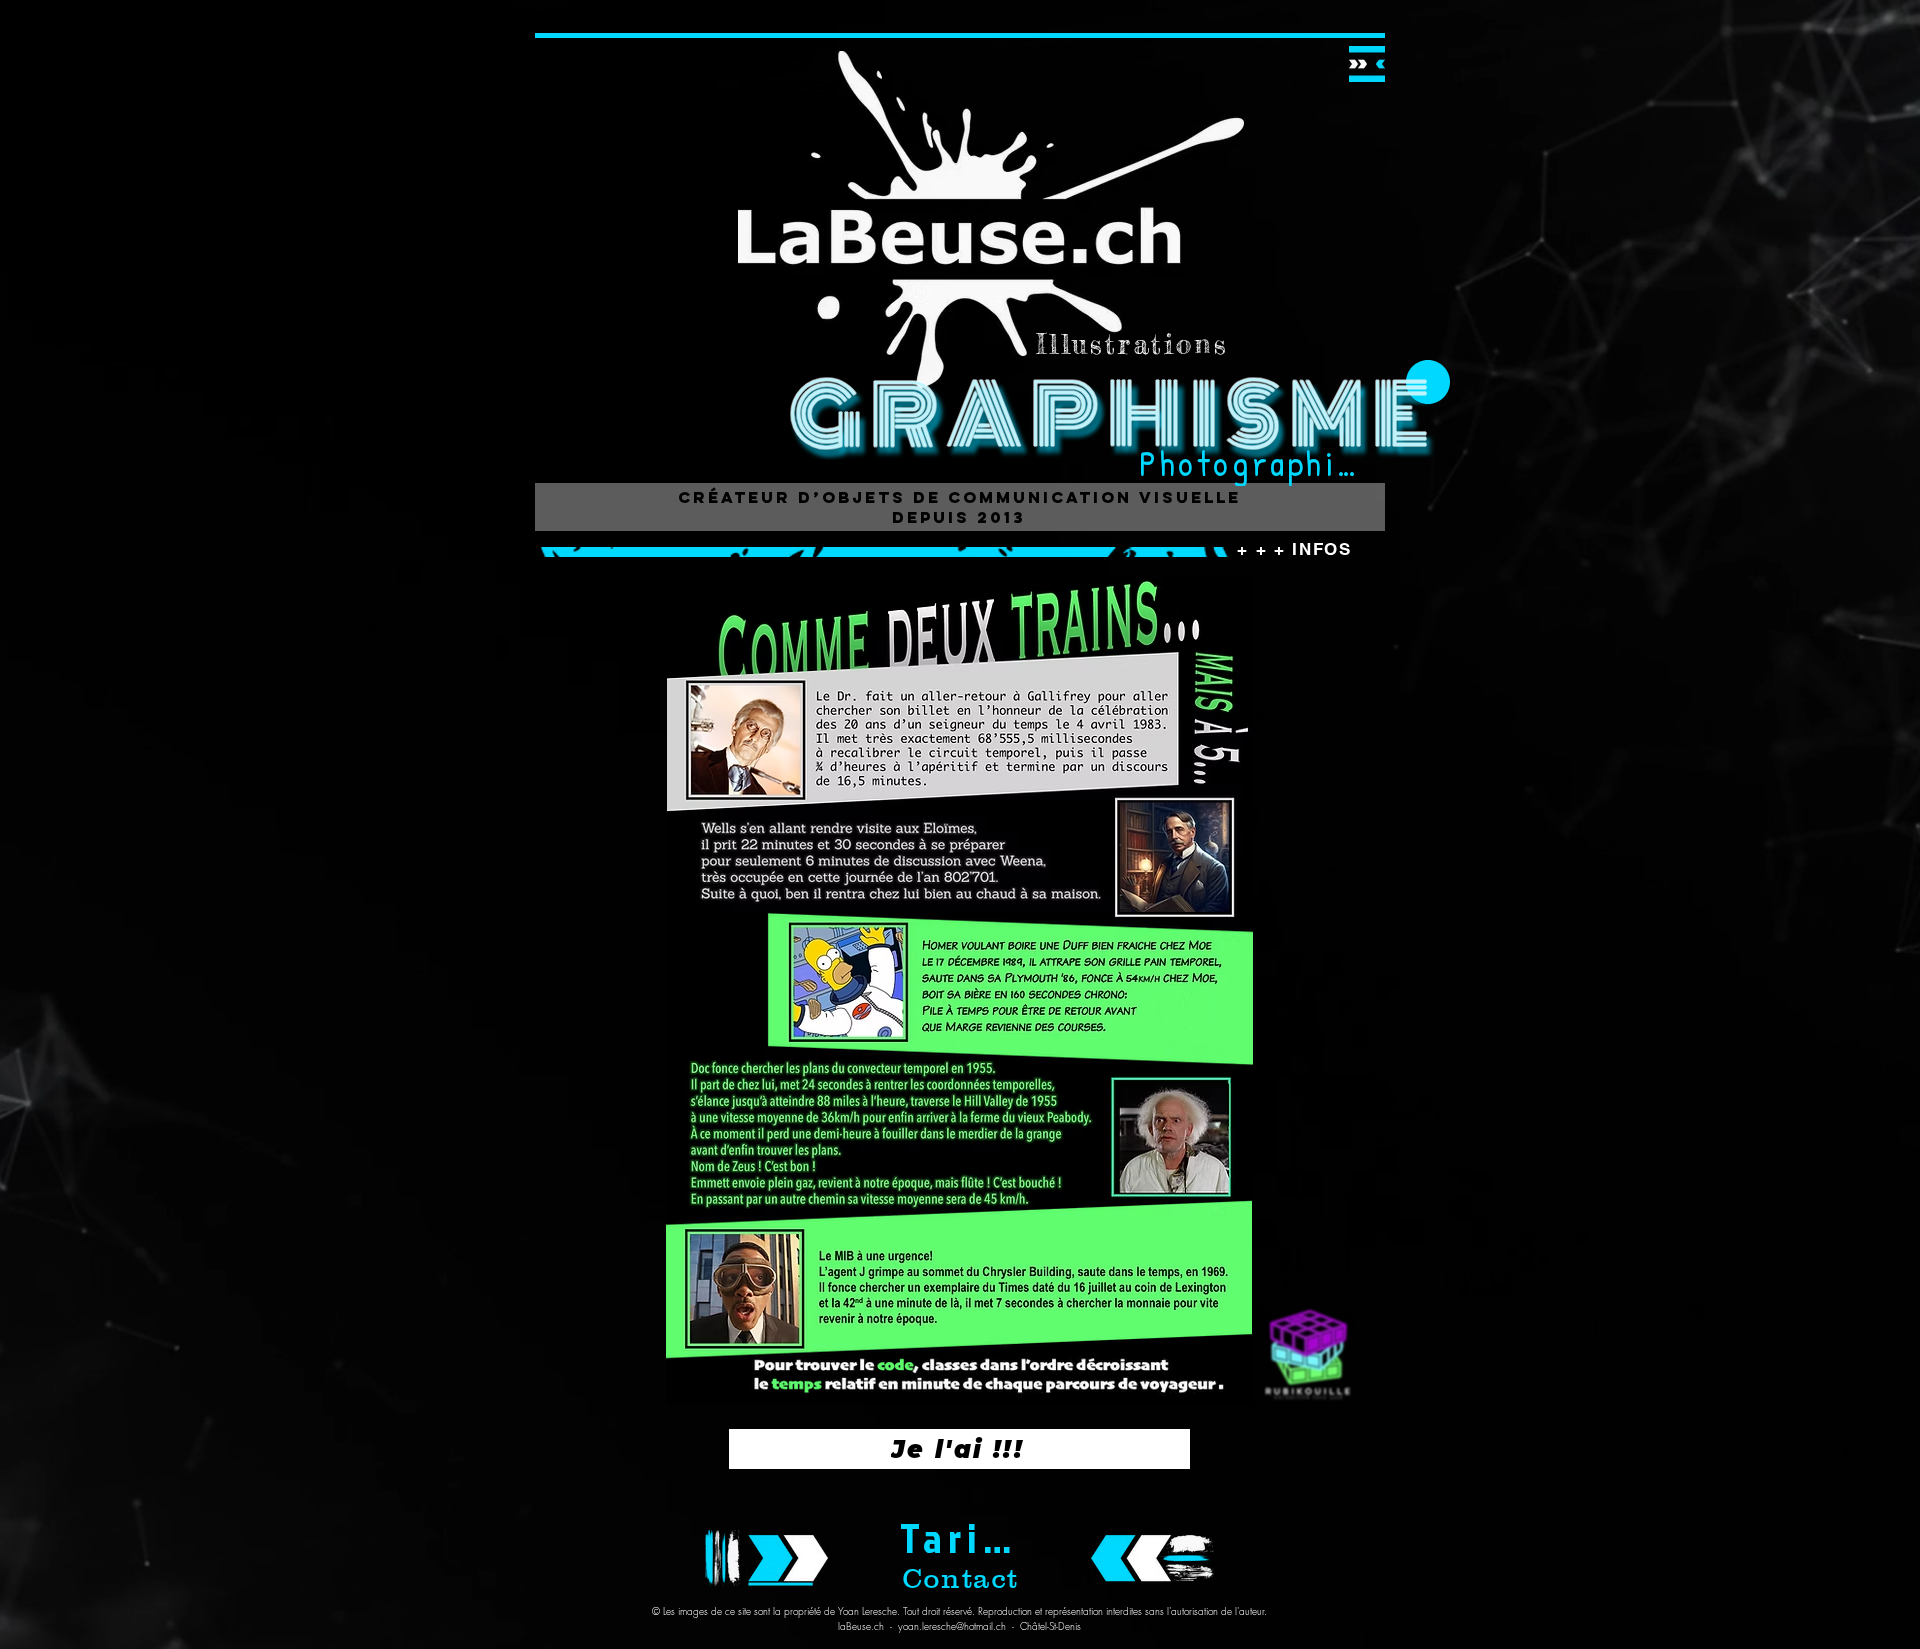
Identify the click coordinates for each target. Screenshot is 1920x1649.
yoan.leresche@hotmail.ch (952, 1626)
